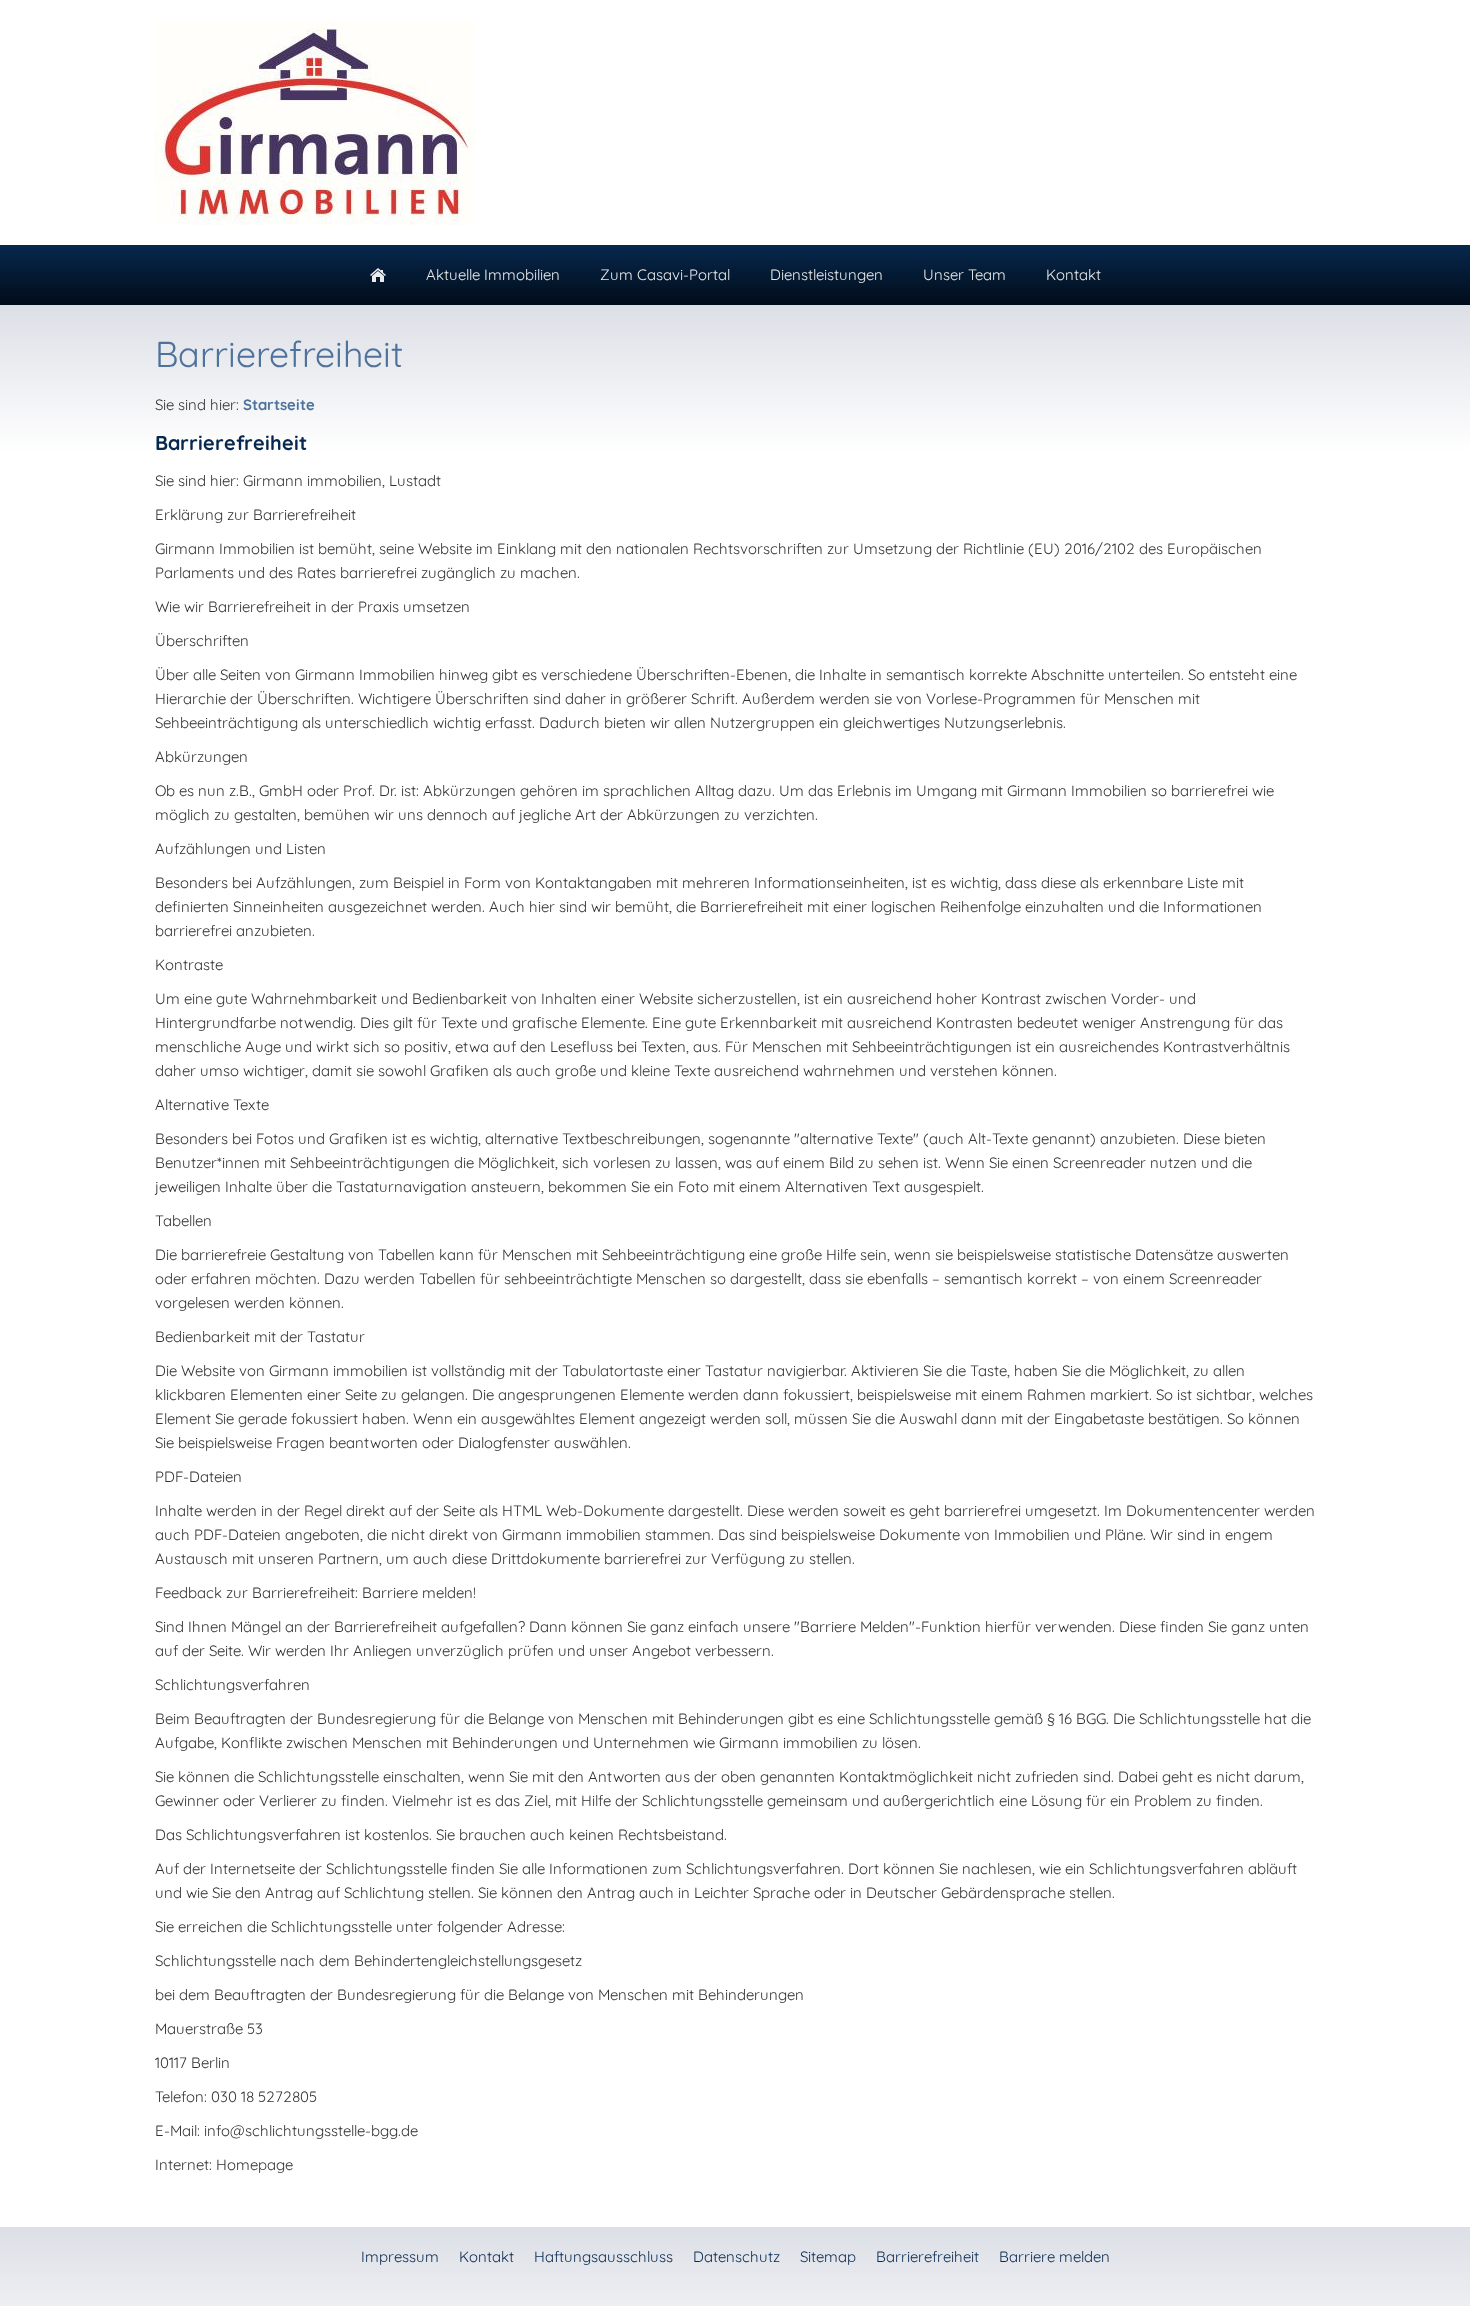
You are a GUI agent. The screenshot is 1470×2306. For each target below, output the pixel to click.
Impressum (400, 2256)
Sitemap (828, 2256)
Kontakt (486, 2256)
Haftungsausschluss (603, 2256)
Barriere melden (1054, 2256)
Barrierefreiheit (927, 2256)
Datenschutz (736, 2256)
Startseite (279, 404)
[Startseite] (378, 275)
